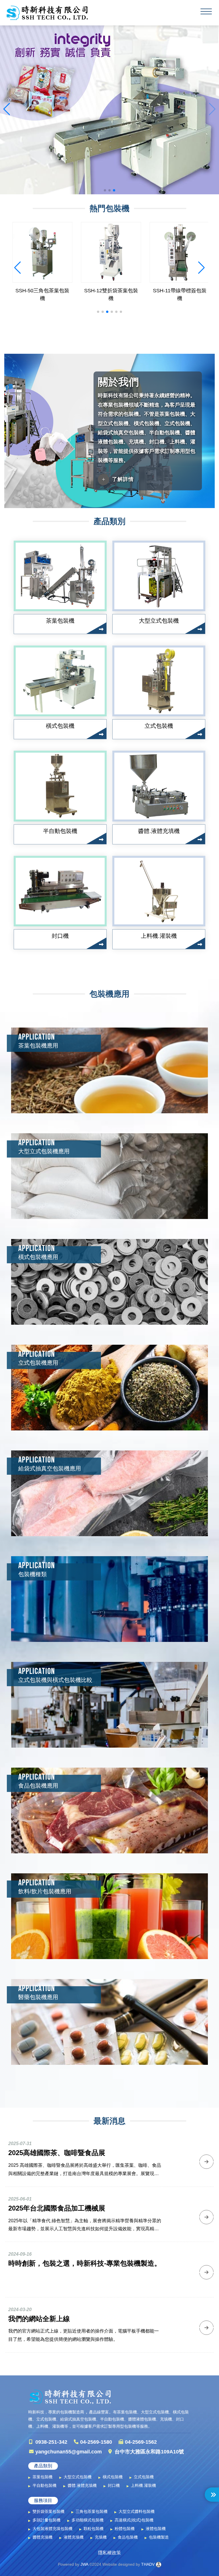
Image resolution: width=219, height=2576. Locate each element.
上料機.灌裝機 (143, 2485)
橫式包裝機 (113, 2477)
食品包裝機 (128, 2537)
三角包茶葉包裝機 (92, 2511)
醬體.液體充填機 (82, 2485)
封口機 (114, 2485)
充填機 (101, 2537)
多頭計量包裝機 (46, 2520)
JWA (84, 2564)
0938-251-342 (51, 2442)
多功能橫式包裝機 (88, 2520)
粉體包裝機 (125, 2529)
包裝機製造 (159, 2537)
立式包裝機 (144, 2477)
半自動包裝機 (44, 2485)
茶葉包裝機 (42, 2477)
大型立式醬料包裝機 (137, 2511)
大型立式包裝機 (78, 2477)
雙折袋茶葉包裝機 (48, 2511)
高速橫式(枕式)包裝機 (134, 2520)
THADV (148, 2564)
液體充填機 (74, 2537)
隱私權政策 (109, 2553)
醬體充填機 (42, 2537)
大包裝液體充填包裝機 (52, 2529)
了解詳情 (123, 479)
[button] (105, 190)
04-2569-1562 (141, 2442)
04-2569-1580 (96, 2442)
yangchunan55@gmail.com (69, 2452)
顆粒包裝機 (94, 2529)
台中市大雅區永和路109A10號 (149, 2452)
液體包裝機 (156, 2529)
